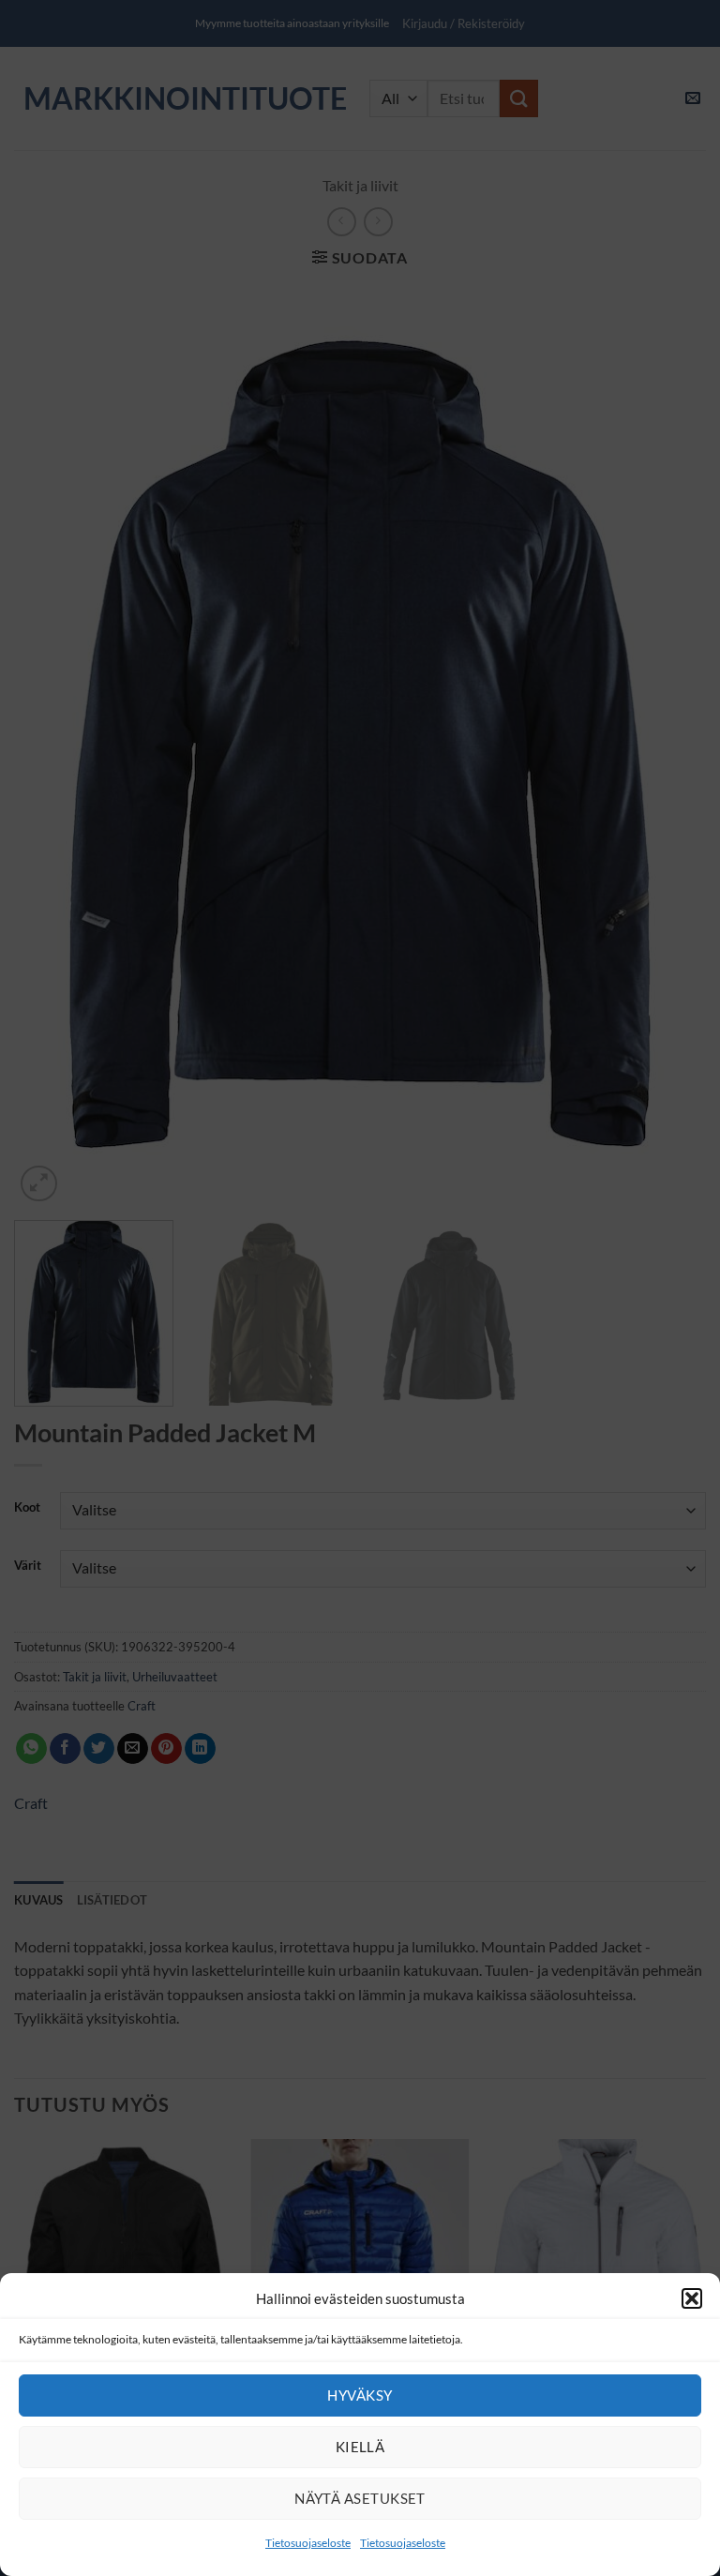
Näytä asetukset (360, 2498)
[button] (692, 2298)
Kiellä (360, 2447)
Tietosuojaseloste (308, 2543)
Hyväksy (360, 2395)
